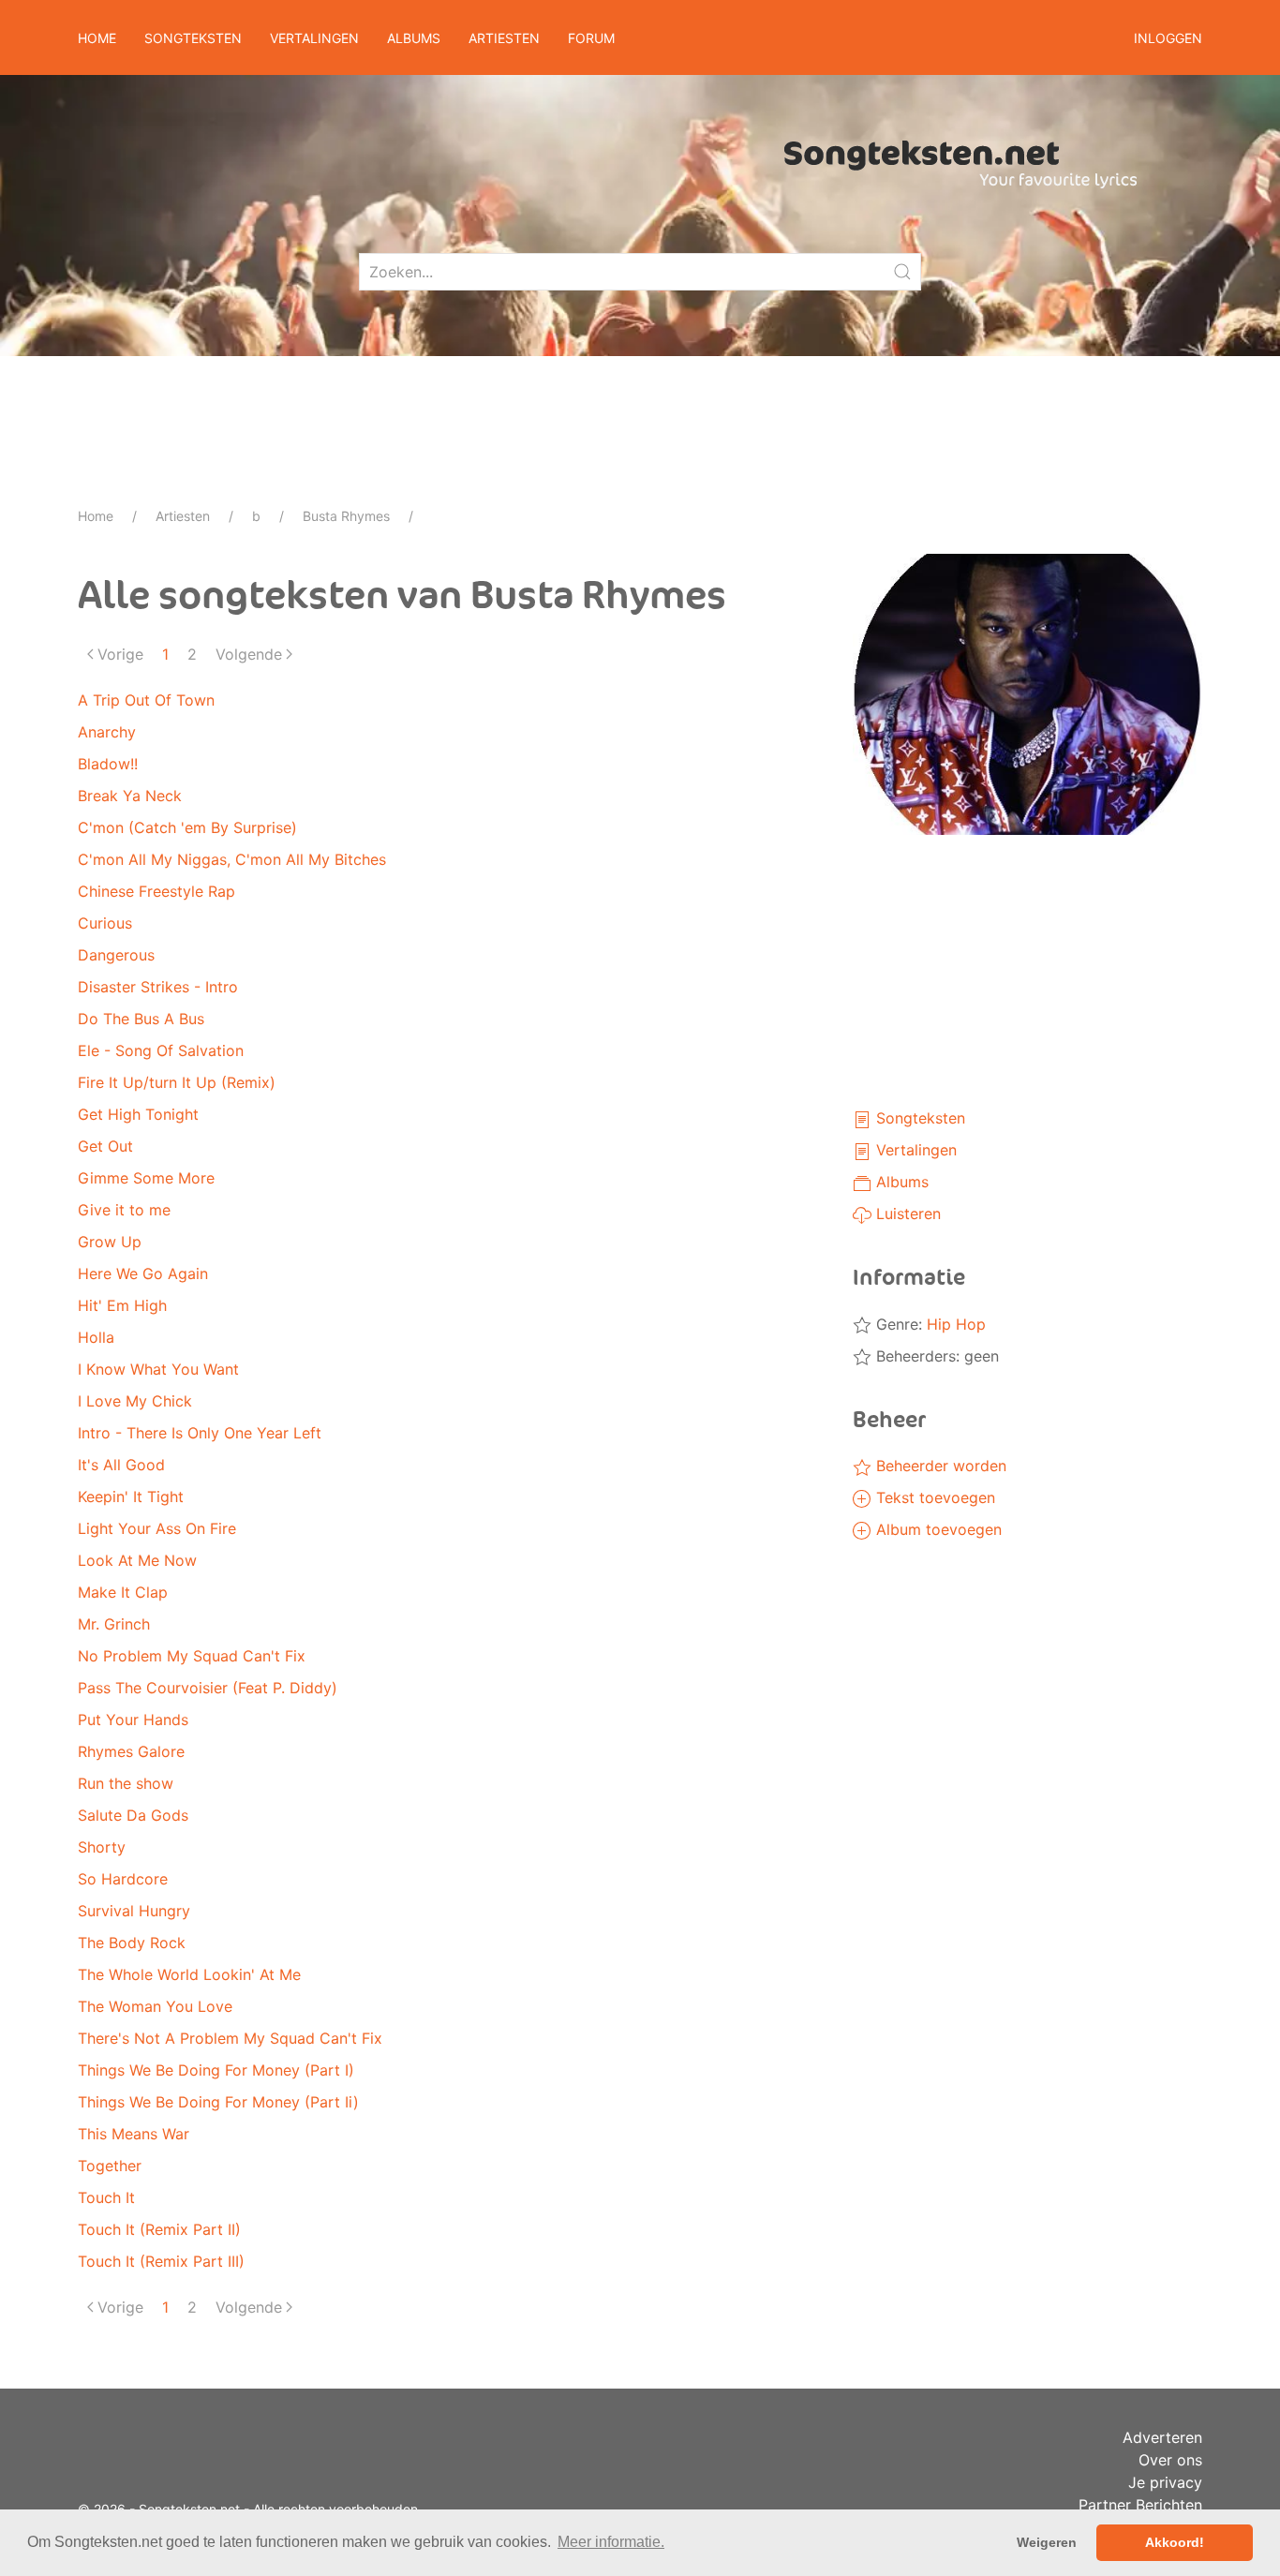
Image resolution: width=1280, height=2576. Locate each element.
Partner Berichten (1140, 2505)
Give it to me (124, 1210)
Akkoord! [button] (1175, 2542)
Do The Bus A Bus (141, 1019)
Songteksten (918, 1118)
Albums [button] (414, 38)
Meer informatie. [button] (611, 2542)
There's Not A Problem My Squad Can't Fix (230, 2038)
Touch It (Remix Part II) (159, 2229)
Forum (591, 38)
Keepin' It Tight (131, 1496)
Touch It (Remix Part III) (161, 2261)
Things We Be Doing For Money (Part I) (216, 2070)
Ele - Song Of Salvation (161, 1050)
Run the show (126, 1783)
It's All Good (121, 1465)
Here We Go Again (143, 1273)
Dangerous (116, 955)
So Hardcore (123, 1879)
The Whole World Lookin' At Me (189, 1974)
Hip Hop (956, 1324)
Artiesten (183, 516)
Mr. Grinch (114, 1624)
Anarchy (107, 732)
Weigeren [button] (1047, 2542)
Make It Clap (123, 1592)
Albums (900, 1182)
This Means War (134, 2134)
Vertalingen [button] (314, 38)
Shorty (102, 1847)
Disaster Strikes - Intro (158, 987)
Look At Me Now (137, 1560)
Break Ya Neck (130, 796)
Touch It (106, 2197)
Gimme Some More (146, 1178)
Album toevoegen (937, 1529)
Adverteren (1162, 2437)
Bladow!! (108, 764)
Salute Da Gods (133, 1815)
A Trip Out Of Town (146, 700)
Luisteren (906, 1214)
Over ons (1170, 2460)
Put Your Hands (133, 1720)
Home (97, 38)
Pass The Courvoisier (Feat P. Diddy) (208, 1688)
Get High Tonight (138, 1114)
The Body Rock (132, 1943)
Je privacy (1165, 2482)
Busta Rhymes (346, 516)
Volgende (249, 654)
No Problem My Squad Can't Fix (192, 1656)
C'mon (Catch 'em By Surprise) (187, 827)
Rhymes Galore (131, 1751)
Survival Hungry (134, 1911)
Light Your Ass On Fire (157, 1528)
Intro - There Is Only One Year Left (200, 1433)
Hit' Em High (122, 1305)
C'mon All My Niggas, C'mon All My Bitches (232, 859)
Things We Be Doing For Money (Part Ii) (218, 2102)
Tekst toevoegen (933, 1497)
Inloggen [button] (1168, 38)
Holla (96, 1337)
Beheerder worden (939, 1466)
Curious (105, 923)
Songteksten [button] (193, 38)
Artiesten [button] (504, 38)
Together (110, 2166)
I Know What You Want (158, 1369)
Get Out (105, 1146)
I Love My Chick (135, 1401)
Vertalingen (914, 1150)
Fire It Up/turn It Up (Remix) (177, 1082)
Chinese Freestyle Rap (156, 891)
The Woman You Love (155, 2006)
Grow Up (110, 1242)
